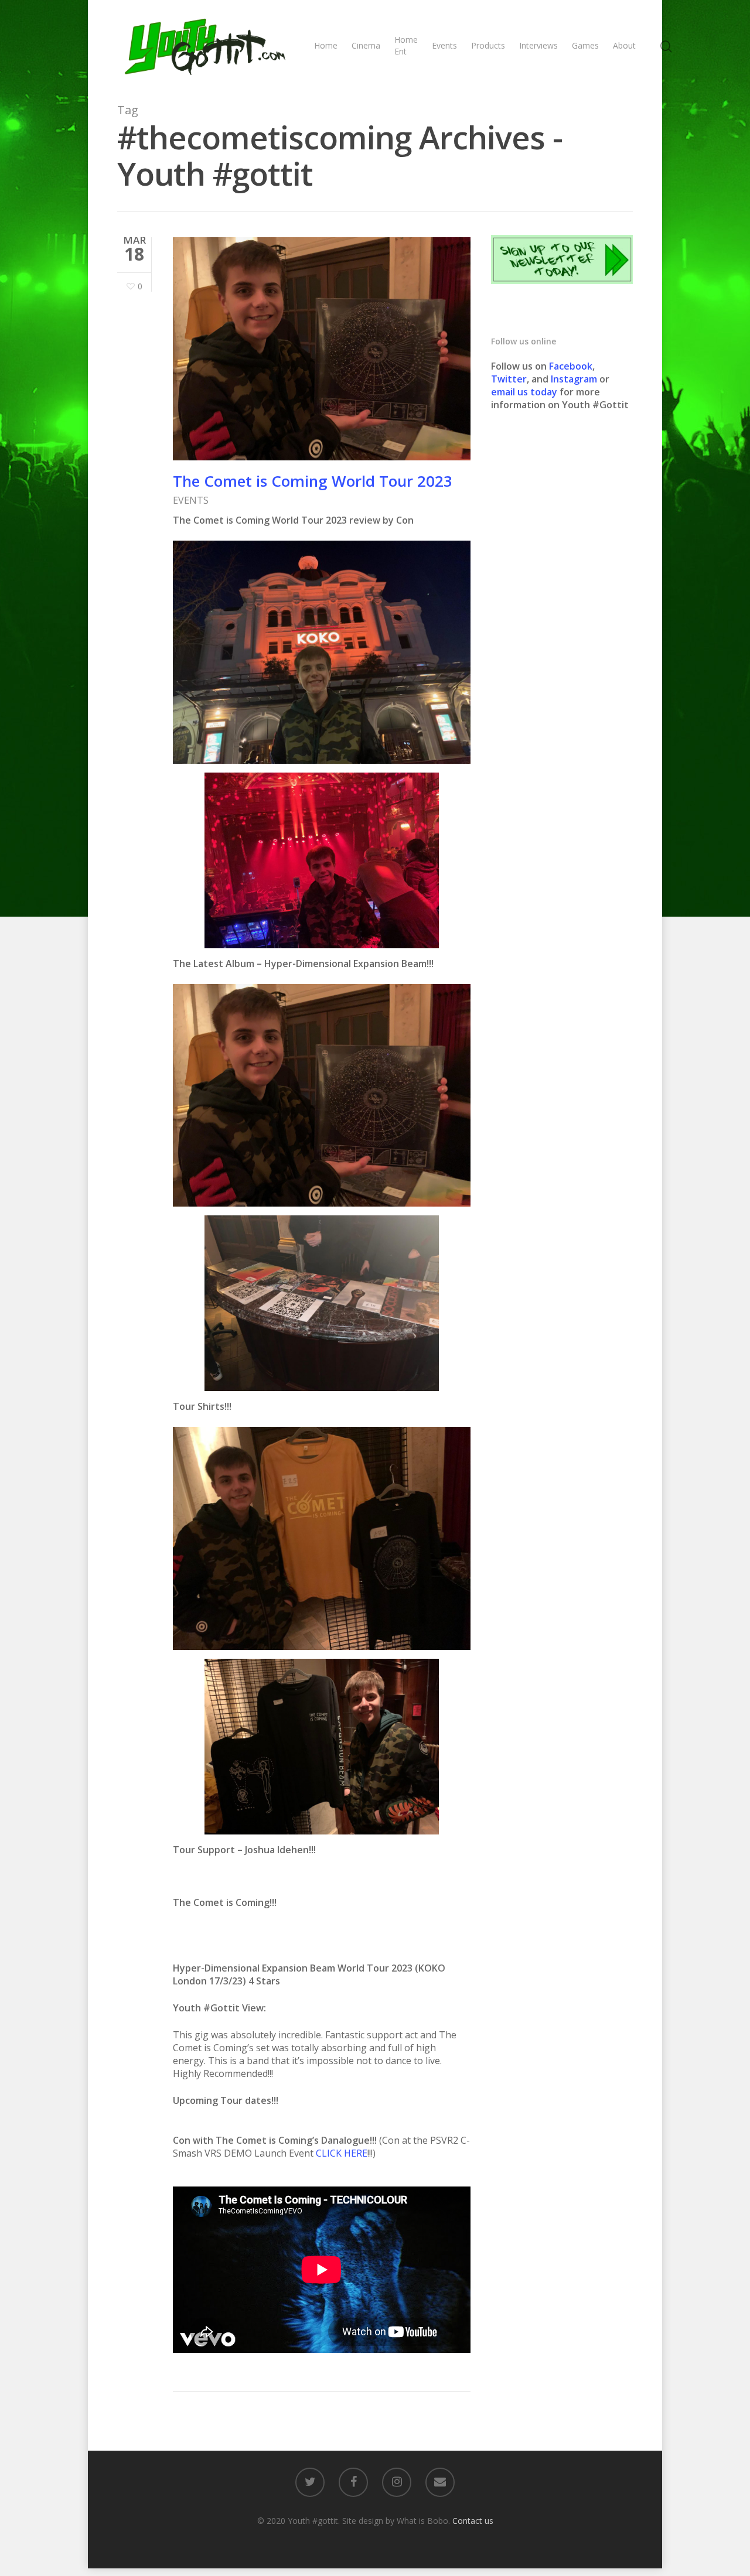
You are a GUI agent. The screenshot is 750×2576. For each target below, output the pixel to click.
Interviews (538, 45)
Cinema (366, 45)
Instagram (575, 379)
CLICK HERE (342, 2153)
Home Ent (406, 45)
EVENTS (191, 500)
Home (326, 45)
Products (488, 45)
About (624, 45)
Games (585, 45)
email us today (524, 392)
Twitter (509, 379)
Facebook (571, 366)
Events (444, 45)
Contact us (473, 2521)
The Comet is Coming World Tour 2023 (313, 481)
